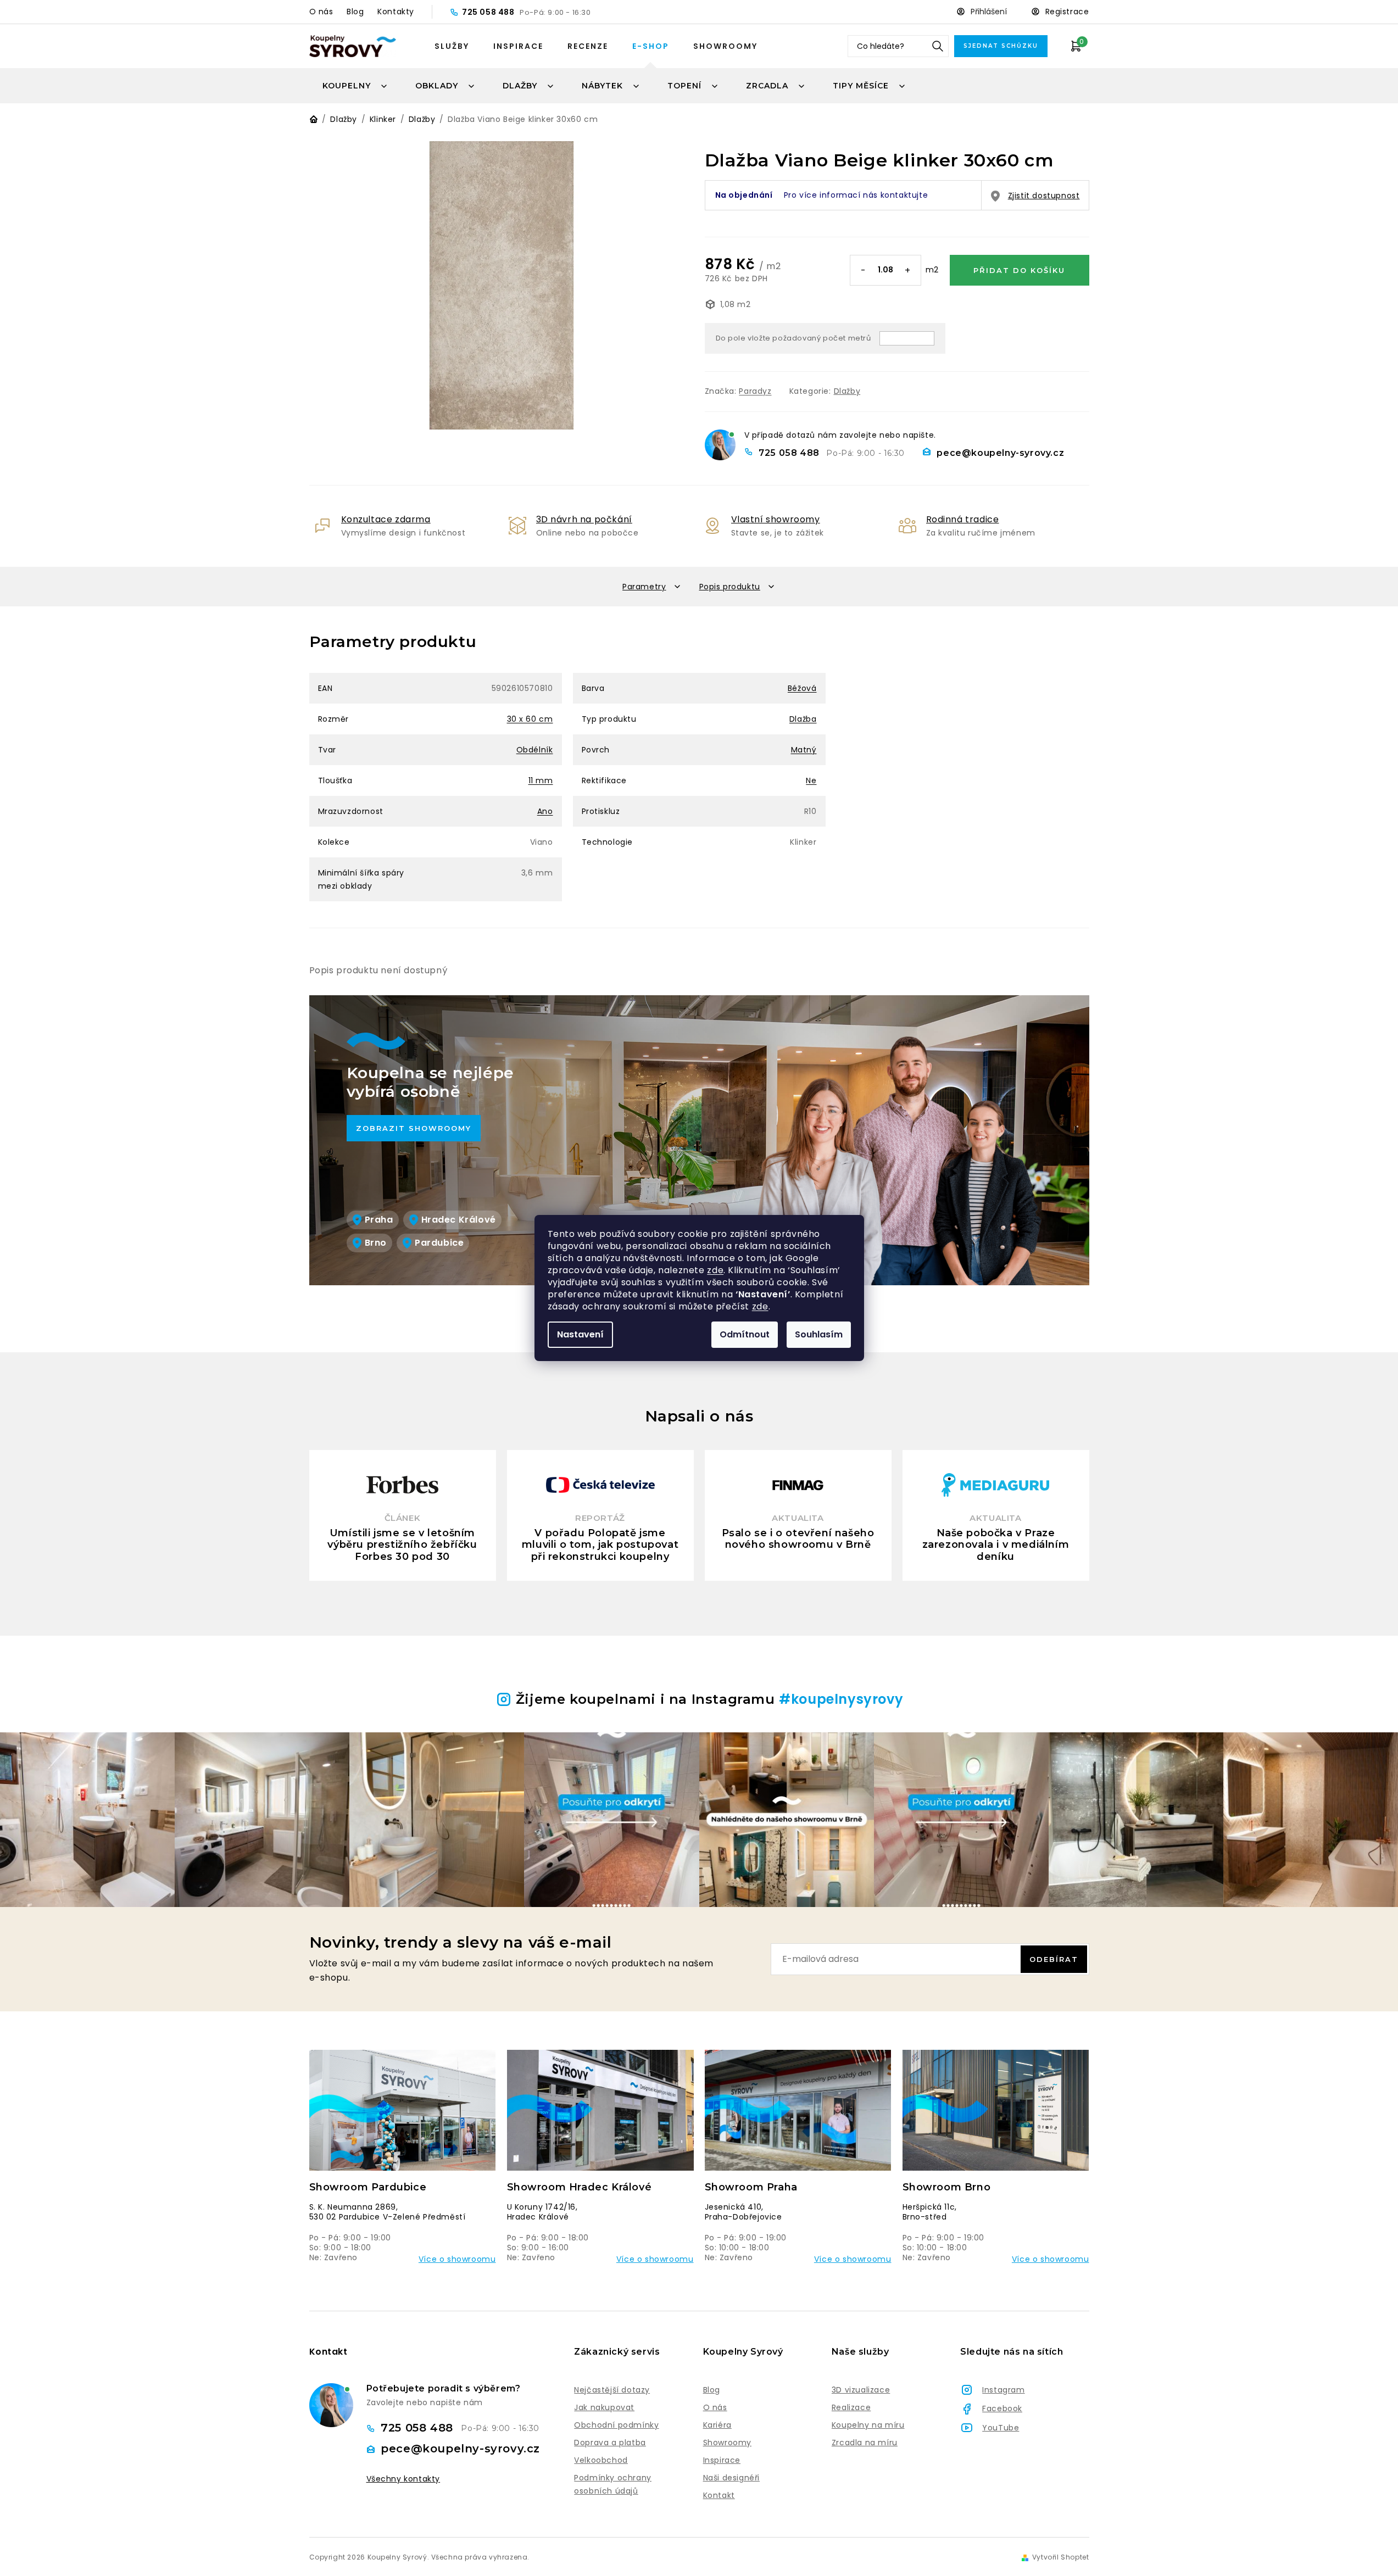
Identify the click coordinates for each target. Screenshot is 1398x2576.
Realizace (851, 2407)
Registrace (1067, 12)
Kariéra (717, 2425)
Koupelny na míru (868, 2425)
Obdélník (535, 750)
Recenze (588, 46)
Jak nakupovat (604, 2407)
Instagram (1003, 2390)
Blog (355, 12)
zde (715, 1270)
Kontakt (719, 2495)
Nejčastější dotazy (612, 2390)
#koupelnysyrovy (841, 1699)
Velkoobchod (601, 2460)
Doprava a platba (610, 2443)
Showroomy (725, 46)
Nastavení (580, 1334)
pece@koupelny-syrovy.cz (1000, 453)
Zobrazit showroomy (414, 1128)
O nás (321, 12)
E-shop (651, 46)
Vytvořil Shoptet (1061, 2557)
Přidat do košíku (1019, 270)
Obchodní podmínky (616, 2425)
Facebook (1002, 2408)
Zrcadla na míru (865, 2443)
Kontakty (396, 12)
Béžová (802, 688)
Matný (804, 750)
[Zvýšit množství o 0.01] (907, 271)
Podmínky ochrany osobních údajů (613, 2484)
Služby (452, 46)
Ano (545, 811)
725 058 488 (489, 12)
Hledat (938, 46)
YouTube (1001, 2428)
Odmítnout (745, 1334)
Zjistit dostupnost (1044, 196)
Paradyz (755, 391)
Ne (811, 780)
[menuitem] (355, 86)
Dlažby (847, 391)
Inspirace (518, 46)
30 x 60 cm (530, 719)
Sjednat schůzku (1001, 46)
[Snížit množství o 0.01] (864, 271)
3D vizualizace (861, 2390)
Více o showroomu (457, 2259)
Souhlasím (819, 1334)
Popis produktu (730, 587)
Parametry (644, 587)
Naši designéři (731, 2478)
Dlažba (803, 719)
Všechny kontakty (403, 2479)
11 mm (541, 780)
